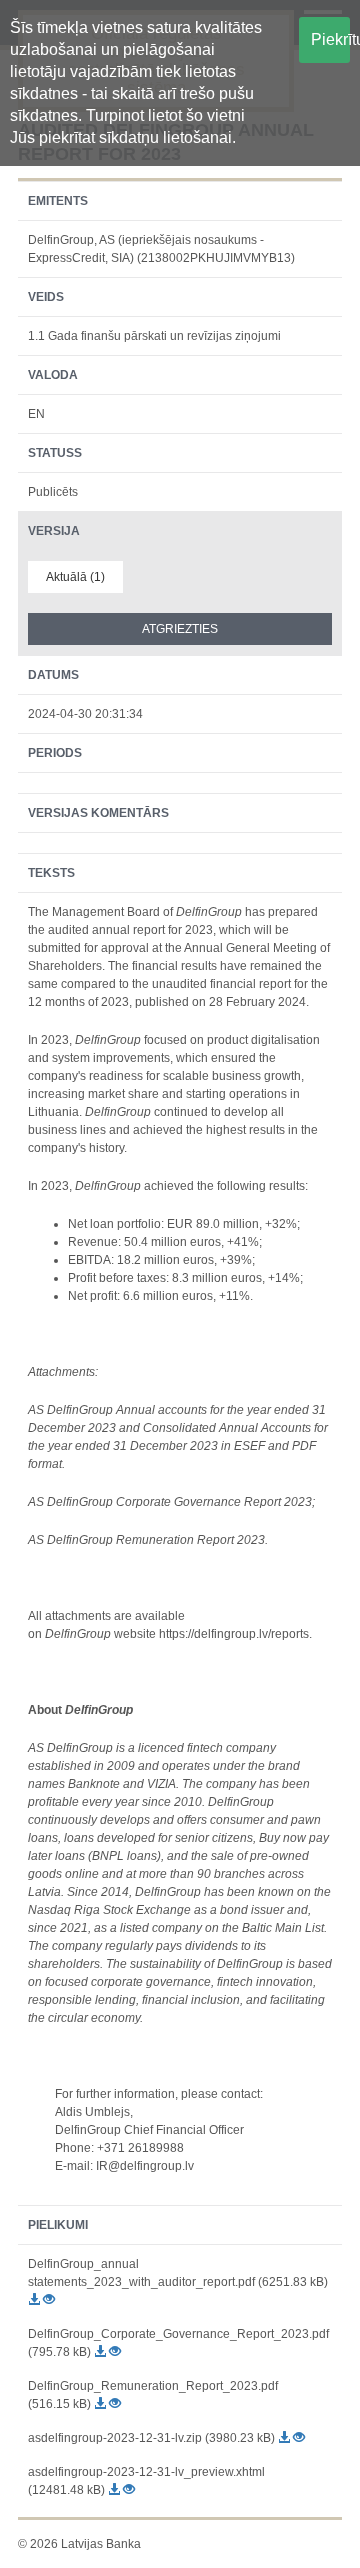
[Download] (35, 2300)
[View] (49, 2300)
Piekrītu (330, 39)
